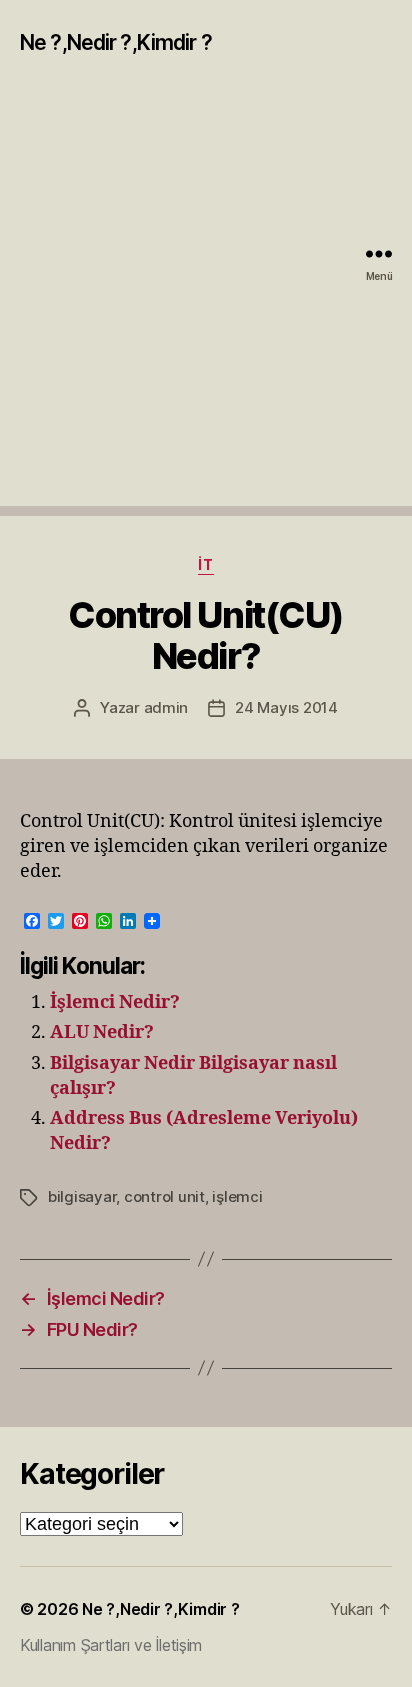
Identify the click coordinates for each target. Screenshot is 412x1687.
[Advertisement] (206, 300)
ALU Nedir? (102, 1032)
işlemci (237, 1196)
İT (205, 564)
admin (166, 707)
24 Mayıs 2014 (286, 707)
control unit (164, 1196)
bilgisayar (82, 1196)
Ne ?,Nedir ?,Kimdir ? (116, 42)
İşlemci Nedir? (115, 1002)
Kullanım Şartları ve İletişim (111, 1645)
